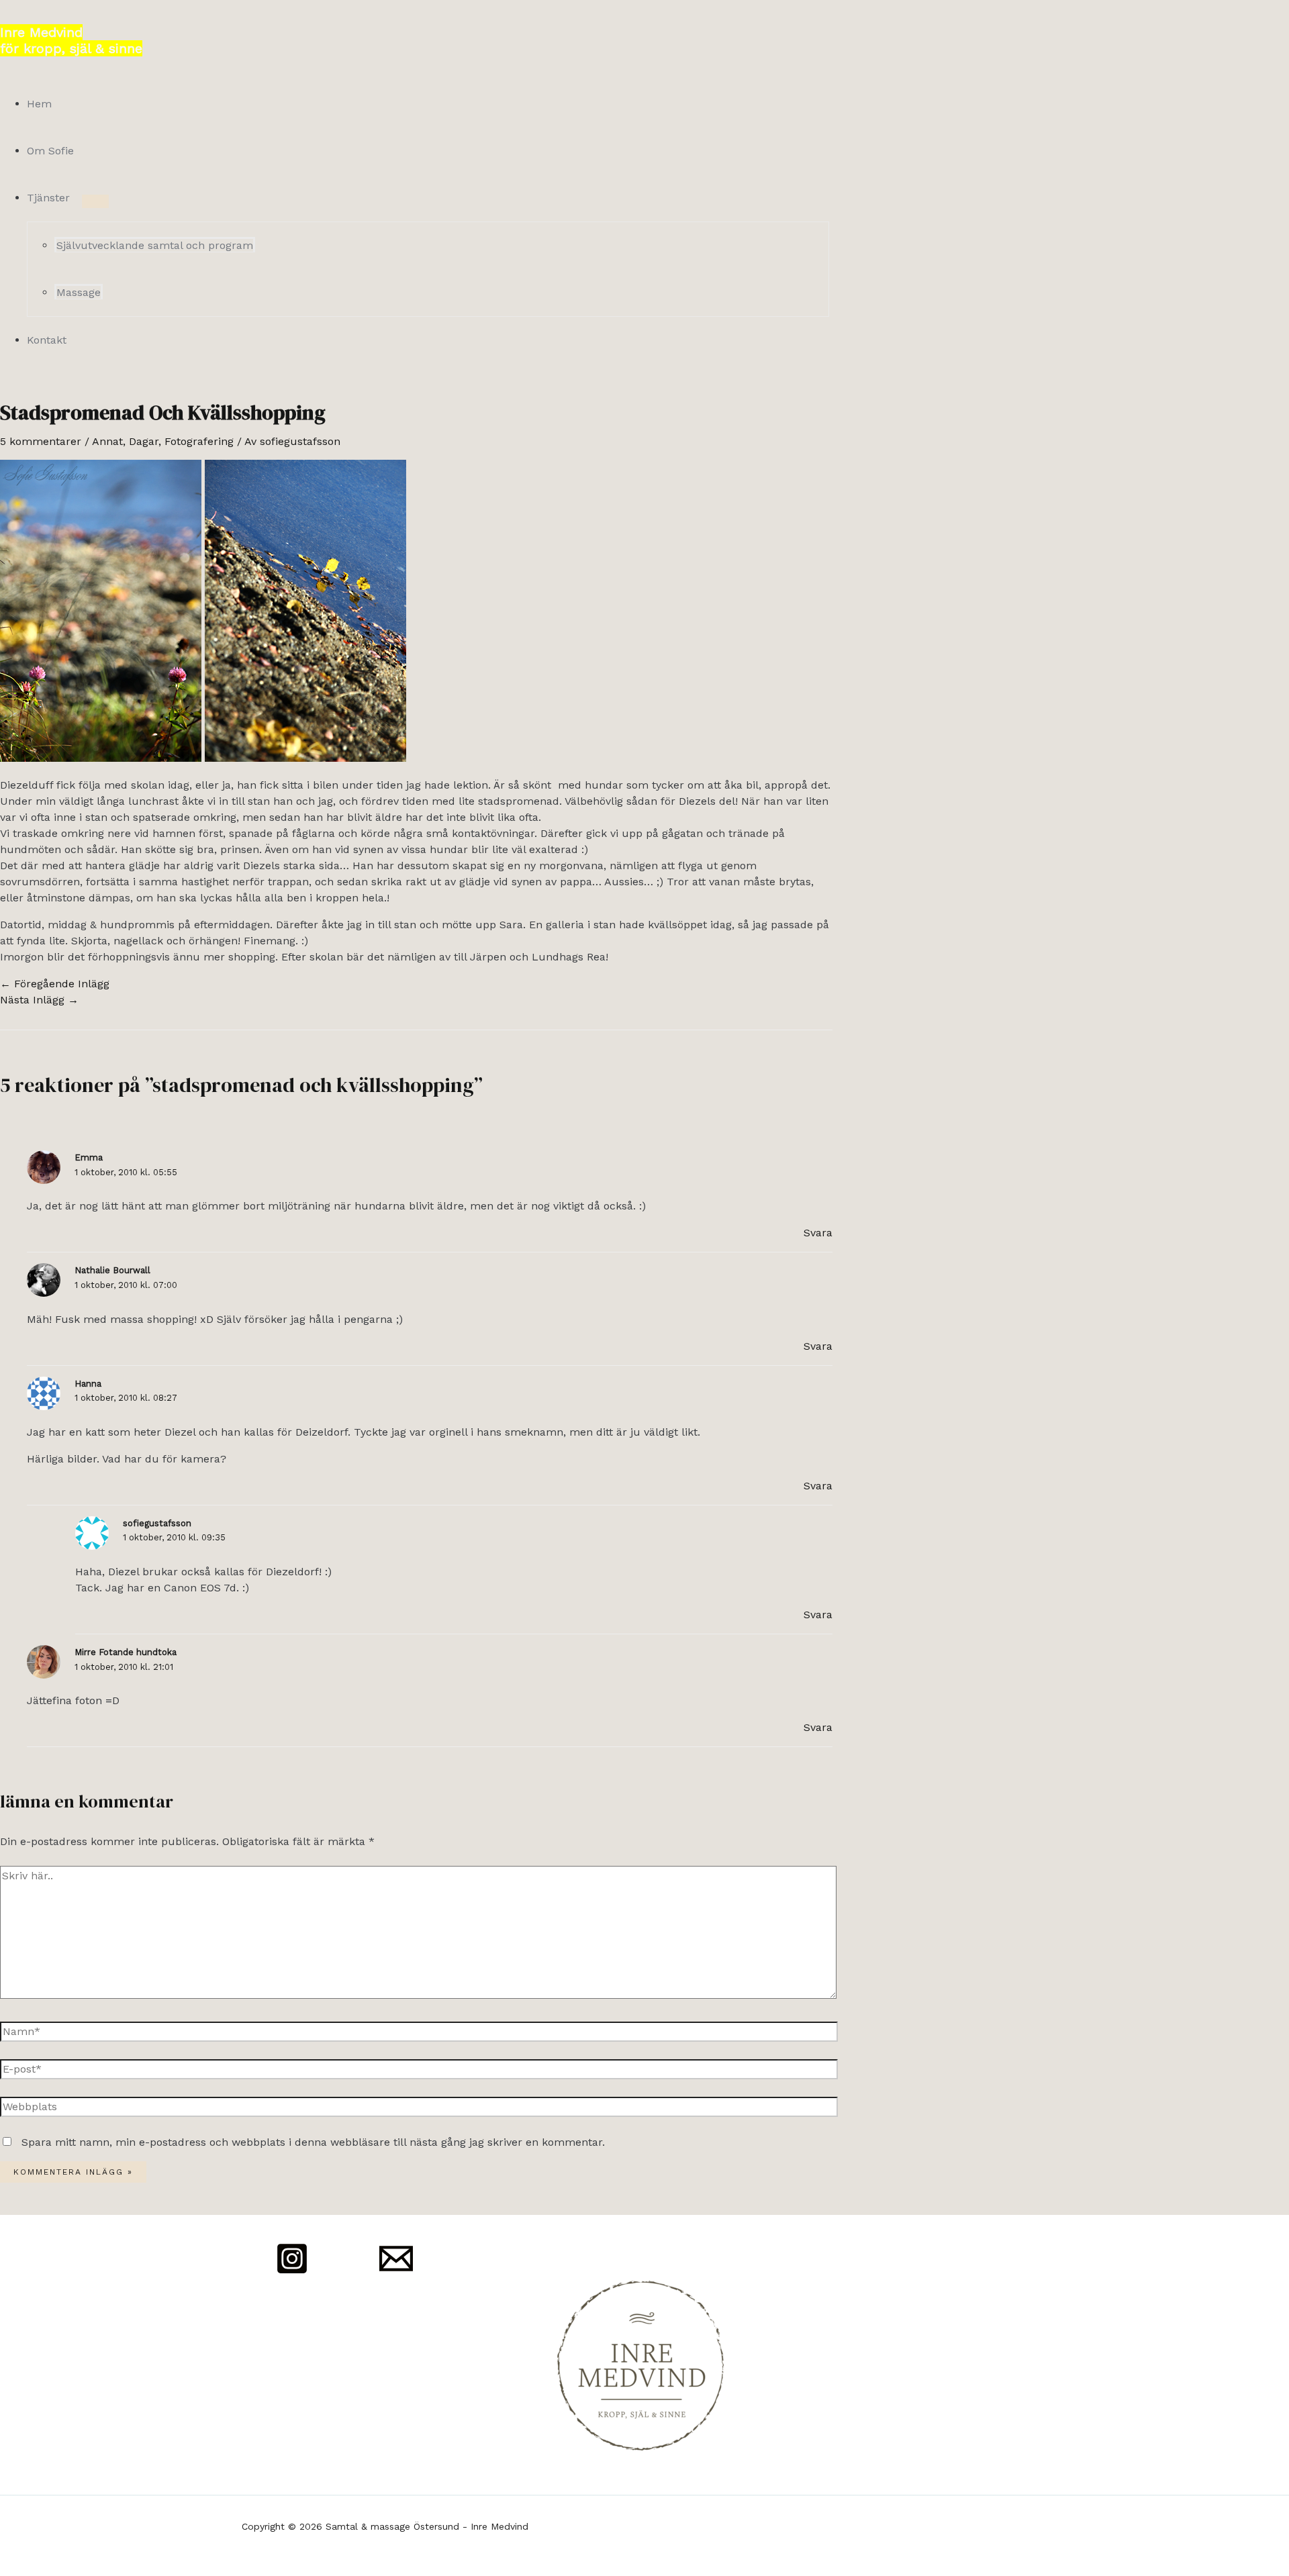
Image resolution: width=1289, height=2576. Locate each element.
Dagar (144, 441)
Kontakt (47, 340)
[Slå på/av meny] (95, 201)
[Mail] (396, 2272)
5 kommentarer (41, 441)
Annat (107, 441)
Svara (818, 1233)
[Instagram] (292, 2272)
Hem (39, 104)
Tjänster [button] (48, 198)
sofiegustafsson (157, 1523)
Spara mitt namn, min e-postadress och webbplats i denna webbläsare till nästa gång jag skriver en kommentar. (313, 2142)
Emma (89, 1157)
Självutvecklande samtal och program (155, 245)
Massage (79, 292)
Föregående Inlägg (55, 984)
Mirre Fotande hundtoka (126, 1652)
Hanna (88, 1384)
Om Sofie (50, 151)
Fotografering (199, 441)
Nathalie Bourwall (112, 1270)
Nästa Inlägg (39, 1000)
